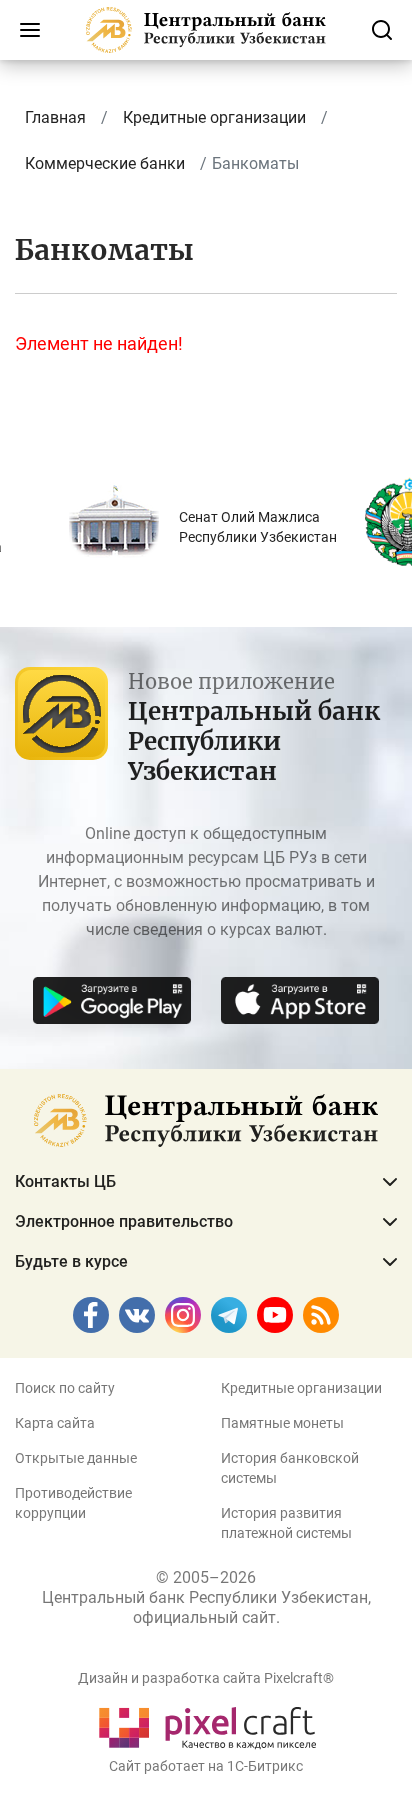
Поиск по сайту (65, 1388)
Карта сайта (55, 1423)
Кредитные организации (301, 1388)
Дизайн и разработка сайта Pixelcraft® (206, 1678)
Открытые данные (76, 1458)
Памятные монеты (282, 1423)
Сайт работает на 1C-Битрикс (206, 1766)
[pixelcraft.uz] (206, 1724)
